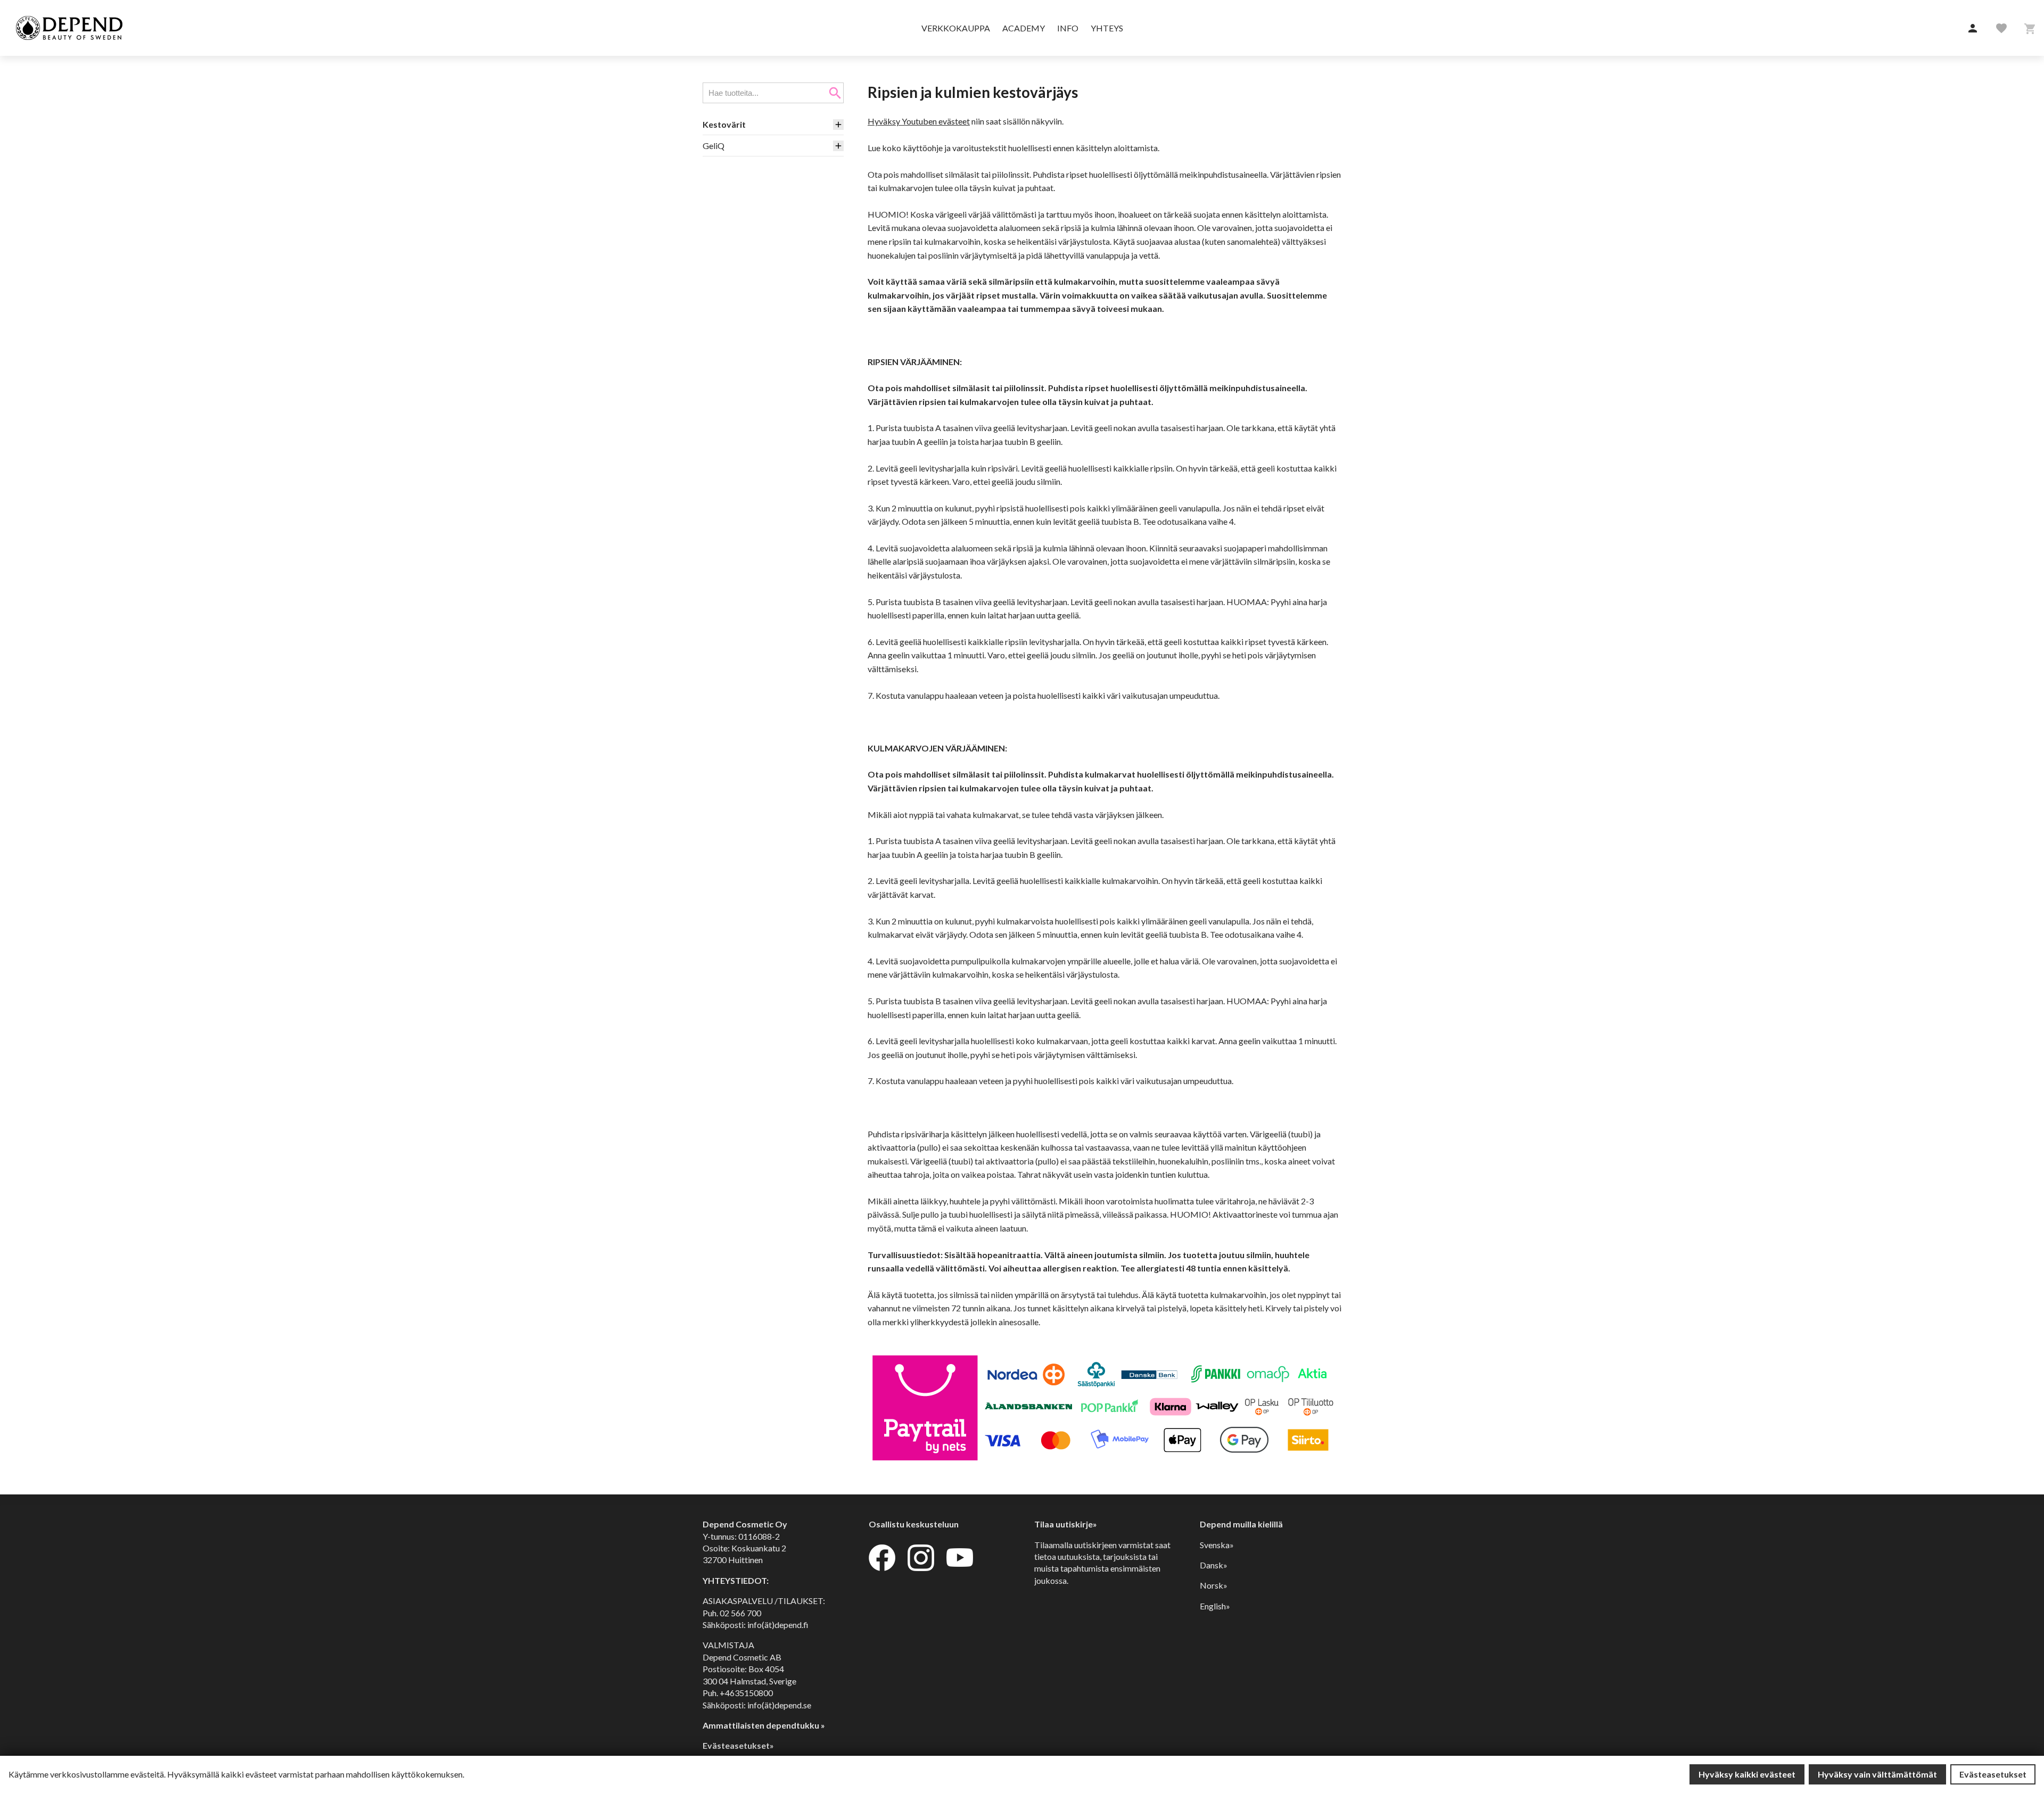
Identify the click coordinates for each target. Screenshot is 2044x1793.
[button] (1973, 29)
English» (1215, 1606)
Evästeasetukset (1993, 1774)
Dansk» (1214, 1565)
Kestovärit (724, 124)
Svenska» (1217, 1545)
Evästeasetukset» (738, 1745)
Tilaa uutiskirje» (1066, 1524)
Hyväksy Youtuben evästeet (919, 121)
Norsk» (1214, 1585)
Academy (1024, 28)
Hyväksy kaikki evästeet (1747, 1774)
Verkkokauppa (956, 28)
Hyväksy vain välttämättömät (1877, 1774)
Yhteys (1107, 28)
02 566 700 (740, 1613)
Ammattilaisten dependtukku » (764, 1725)
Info (1068, 28)
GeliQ (714, 146)
